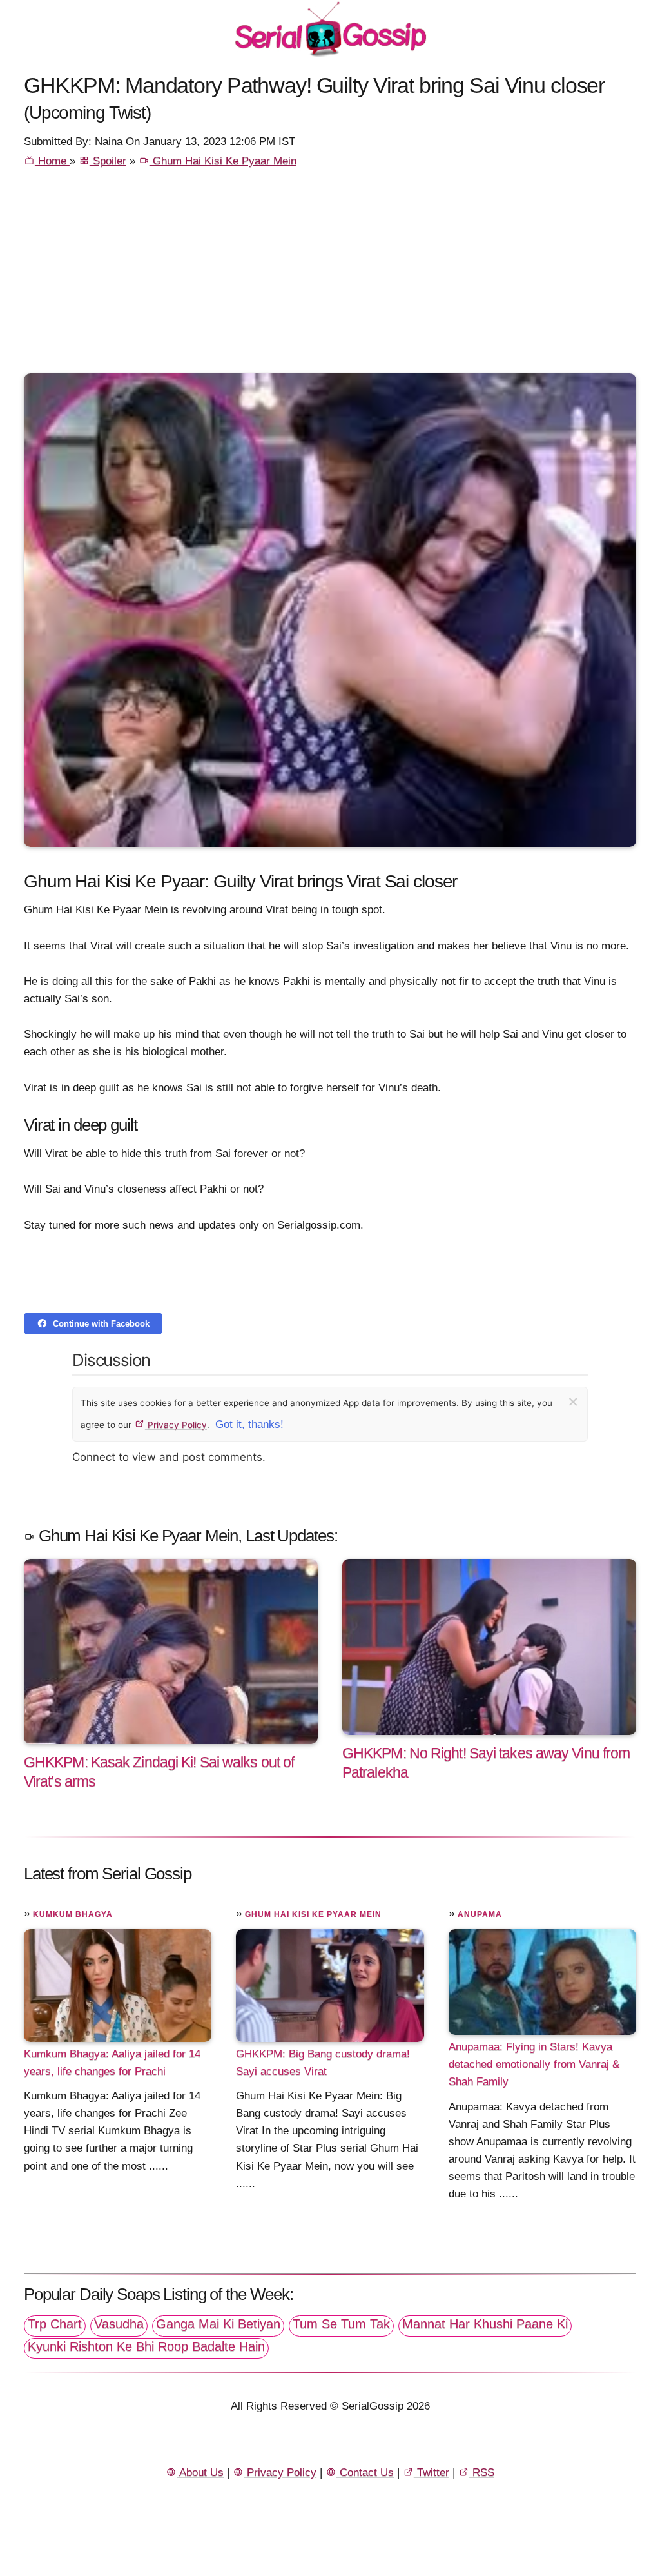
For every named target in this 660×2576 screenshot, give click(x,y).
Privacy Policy (176, 1425)
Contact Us (365, 2472)
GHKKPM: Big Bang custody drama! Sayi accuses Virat (323, 2063)
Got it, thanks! (249, 1424)
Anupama (480, 1914)
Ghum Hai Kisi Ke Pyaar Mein (223, 161)
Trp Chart (55, 2324)
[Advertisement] (330, 277)
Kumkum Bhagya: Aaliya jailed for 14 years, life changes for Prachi (112, 2063)
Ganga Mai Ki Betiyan (218, 2324)
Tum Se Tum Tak (341, 2324)
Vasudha (119, 2324)
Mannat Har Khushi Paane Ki (485, 2324)
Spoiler (108, 161)
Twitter (432, 2472)
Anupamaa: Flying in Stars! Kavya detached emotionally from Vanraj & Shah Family (534, 2064)
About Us (200, 2472)
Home (52, 161)
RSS (482, 2472)
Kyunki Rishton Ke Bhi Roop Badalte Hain (146, 2346)
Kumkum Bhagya (73, 1914)
